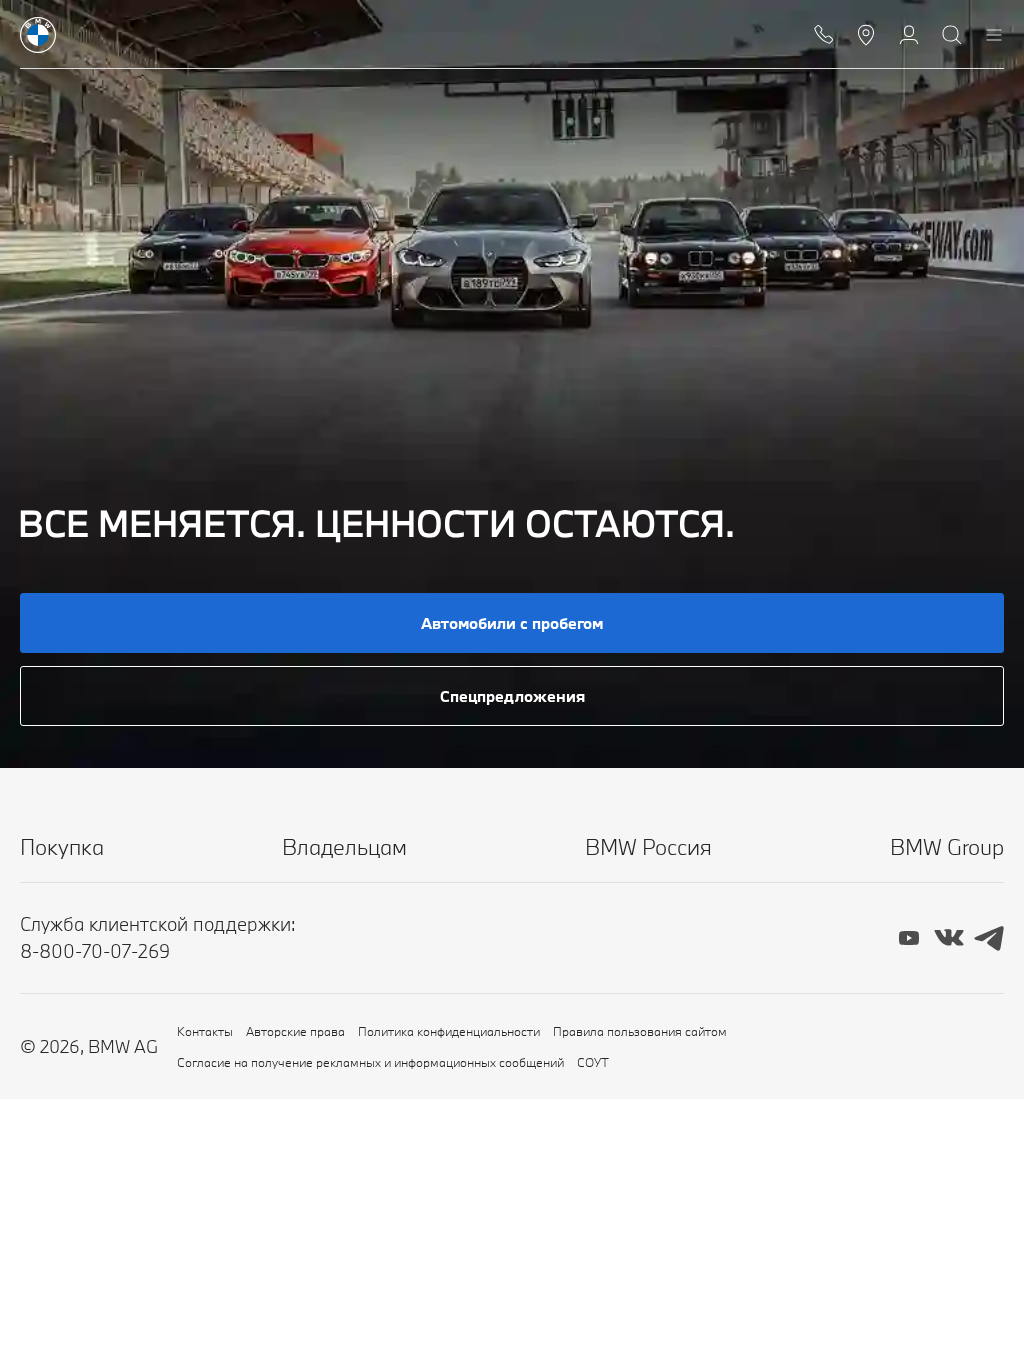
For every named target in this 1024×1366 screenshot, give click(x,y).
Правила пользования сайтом (640, 1031)
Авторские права (295, 1031)
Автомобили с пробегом (512, 623)
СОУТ (593, 1062)
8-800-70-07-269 (95, 951)
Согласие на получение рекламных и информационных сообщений (370, 1062)
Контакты (205, 1031)
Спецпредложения (512, 696)
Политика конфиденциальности (449, 1031)
